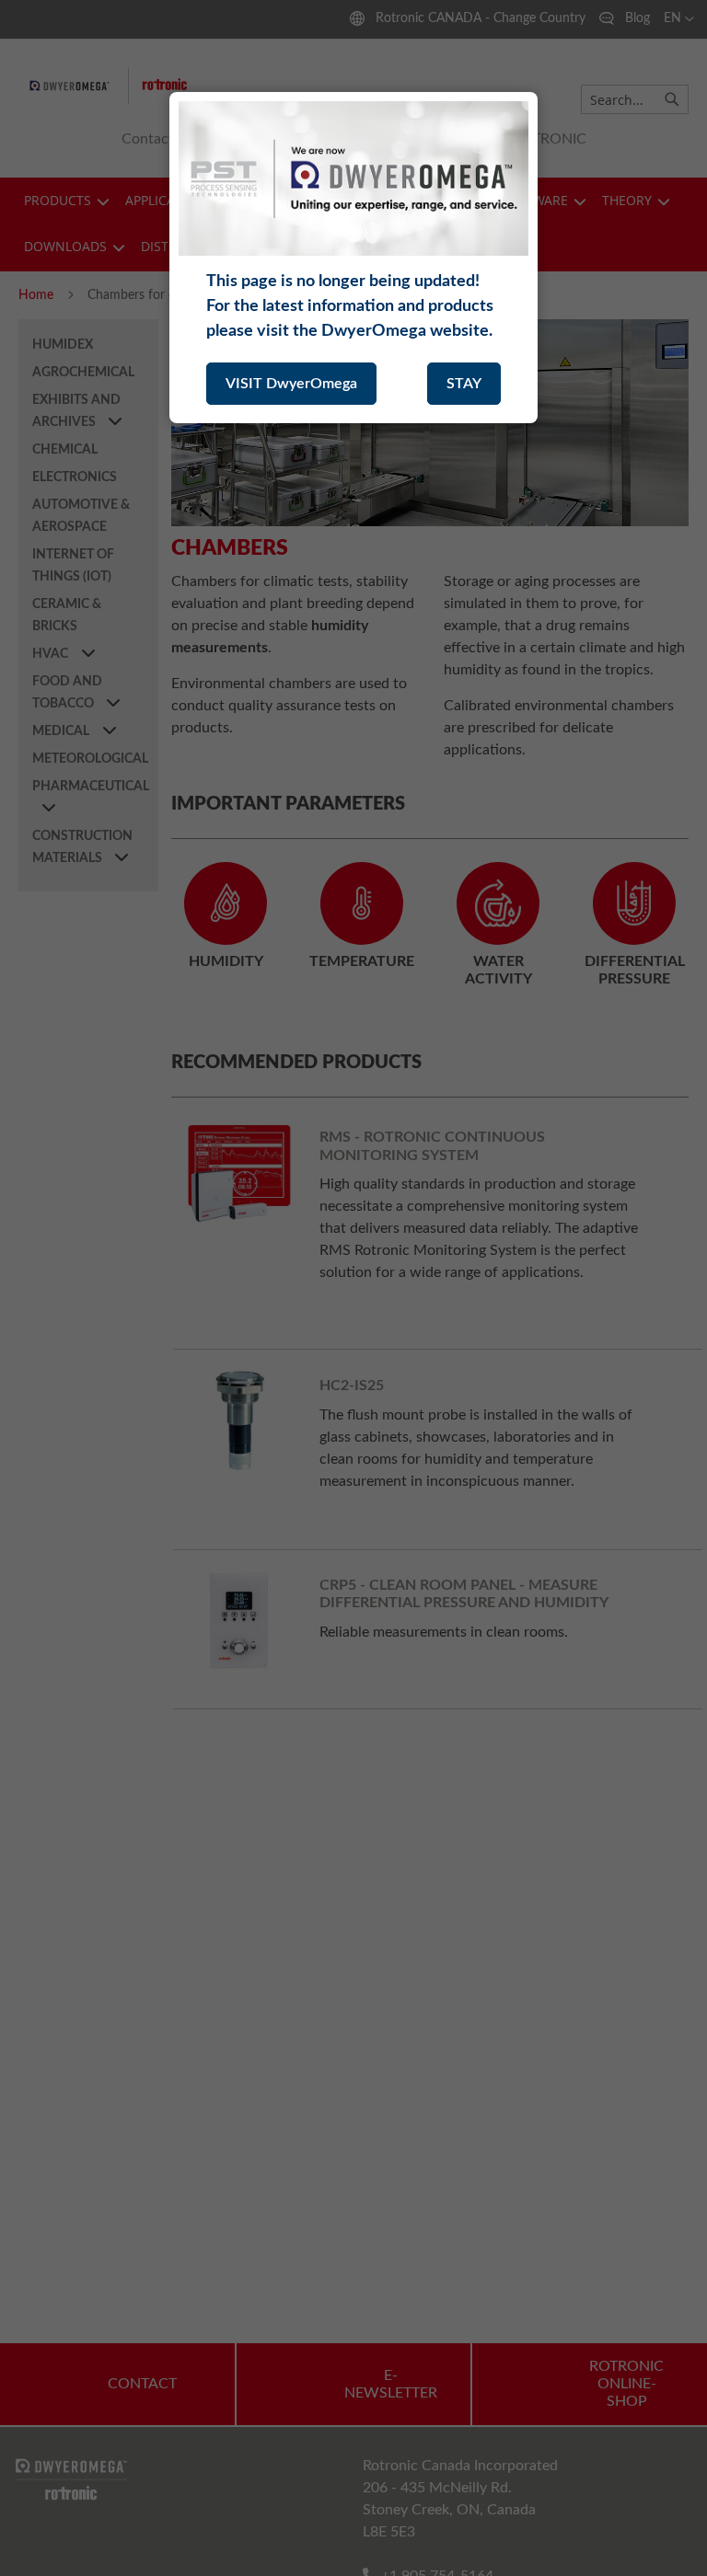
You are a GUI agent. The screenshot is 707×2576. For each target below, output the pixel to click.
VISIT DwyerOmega (291, 384)
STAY (464, 384)
